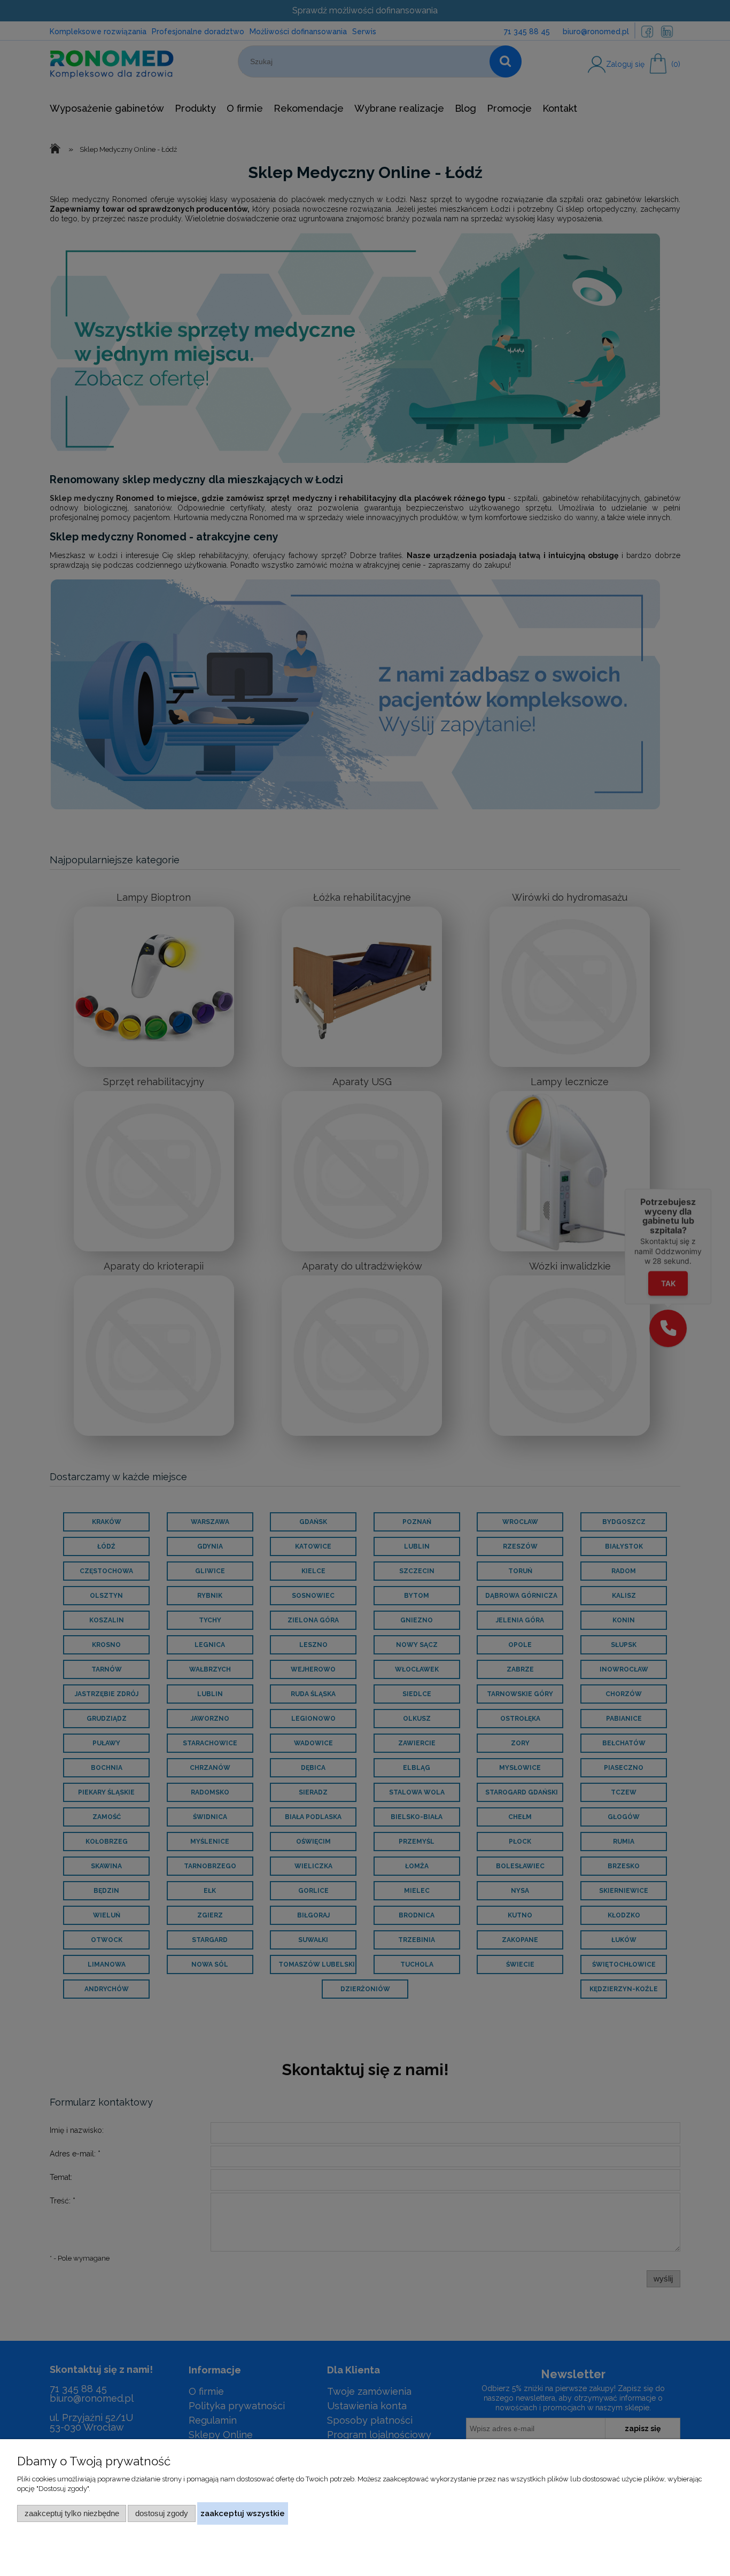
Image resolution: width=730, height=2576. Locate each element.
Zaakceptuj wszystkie (243, 2513)
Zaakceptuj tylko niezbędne (72, 2513)
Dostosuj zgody (162, 2513)
